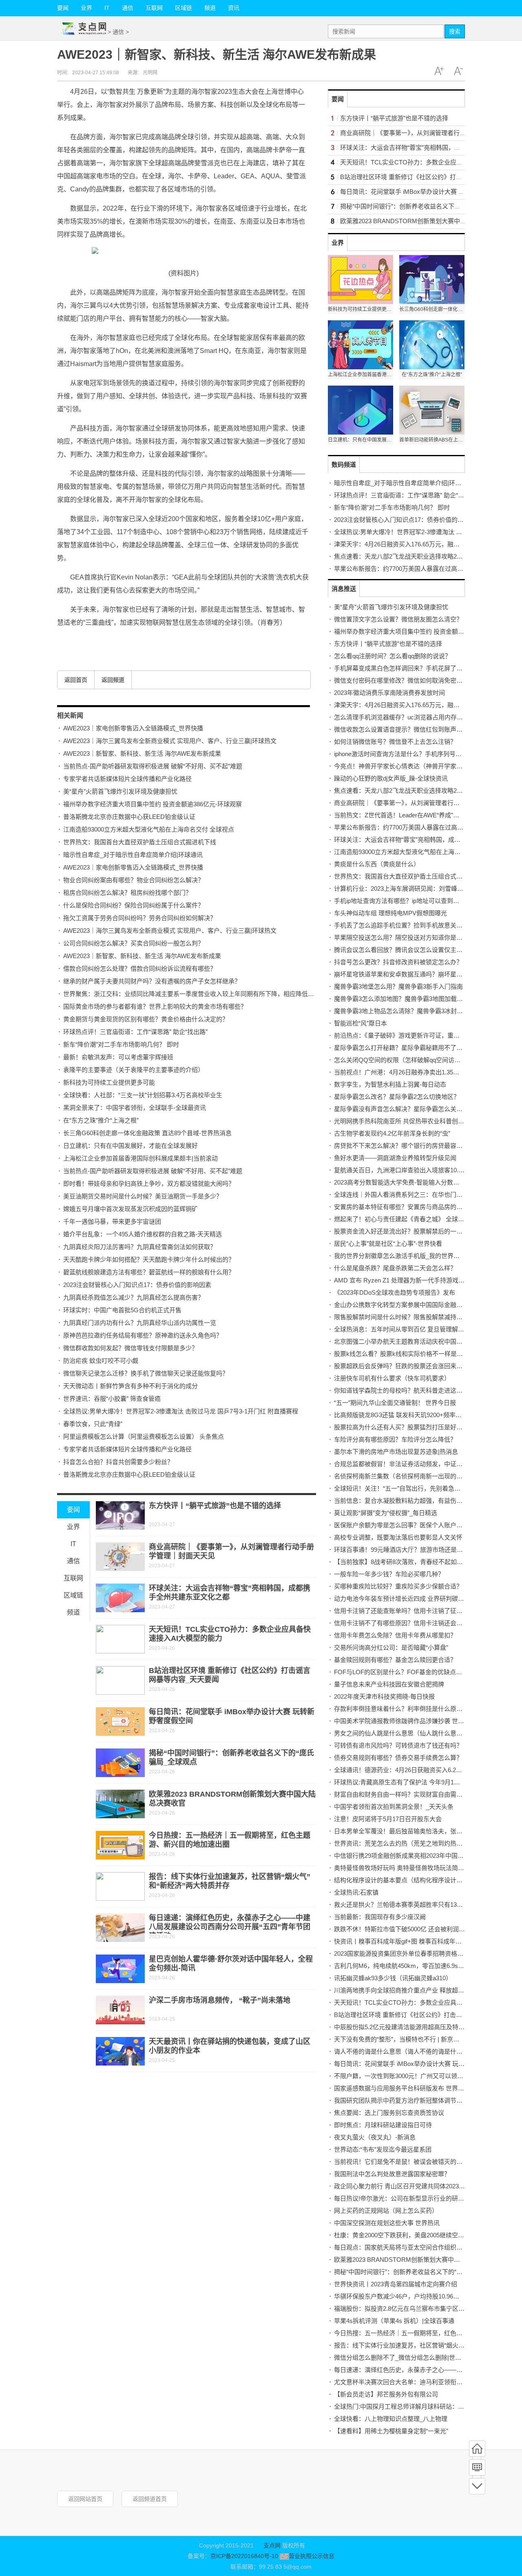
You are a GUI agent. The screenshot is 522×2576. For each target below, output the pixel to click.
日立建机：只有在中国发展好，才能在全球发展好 (130, 1146)
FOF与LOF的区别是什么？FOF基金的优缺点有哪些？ (407, 1672)
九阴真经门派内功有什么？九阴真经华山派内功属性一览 (140, 1323)
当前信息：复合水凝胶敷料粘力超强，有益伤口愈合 (404, 1501)
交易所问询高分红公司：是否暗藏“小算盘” (391, 1647)
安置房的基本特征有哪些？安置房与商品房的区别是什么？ (414, 1207)
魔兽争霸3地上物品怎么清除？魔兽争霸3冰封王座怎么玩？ (414, 1011)
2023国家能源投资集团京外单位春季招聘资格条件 (402, 1954)
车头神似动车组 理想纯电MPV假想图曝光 (390, 913)
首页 (477, 2449)
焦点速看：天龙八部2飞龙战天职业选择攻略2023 (400, 556)
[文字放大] (439, 71)
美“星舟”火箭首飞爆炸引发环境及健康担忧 (120, 791)
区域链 (184, 8)
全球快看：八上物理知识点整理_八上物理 (391, 2419)
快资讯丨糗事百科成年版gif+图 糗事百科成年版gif (401, 1941)
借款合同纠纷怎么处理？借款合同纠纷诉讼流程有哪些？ (140, 968)
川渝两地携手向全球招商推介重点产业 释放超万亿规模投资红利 (420, 1990)
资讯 (234, 8)
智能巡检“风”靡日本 (361, 1023)
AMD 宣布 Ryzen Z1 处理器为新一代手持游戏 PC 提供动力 (414, 1280)
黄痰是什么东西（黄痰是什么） (377, 864)
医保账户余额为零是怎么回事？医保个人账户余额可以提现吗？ (420, 1525)
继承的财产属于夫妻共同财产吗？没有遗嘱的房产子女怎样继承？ (152, 981)
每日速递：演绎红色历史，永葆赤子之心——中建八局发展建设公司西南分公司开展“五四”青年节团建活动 (230, 1927)
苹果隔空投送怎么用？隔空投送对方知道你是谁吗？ (404, 937)
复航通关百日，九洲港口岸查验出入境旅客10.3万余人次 (410, 1170)
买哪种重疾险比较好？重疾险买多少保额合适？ (398, 1586)
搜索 (455, 31)
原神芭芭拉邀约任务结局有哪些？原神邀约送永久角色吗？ (143, 1335)
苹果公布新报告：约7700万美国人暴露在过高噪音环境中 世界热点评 (427, 569)
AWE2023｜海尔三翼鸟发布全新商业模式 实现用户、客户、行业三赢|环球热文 (170, 741)
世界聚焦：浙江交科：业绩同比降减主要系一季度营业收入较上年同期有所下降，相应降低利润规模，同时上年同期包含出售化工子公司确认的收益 (262, 994)
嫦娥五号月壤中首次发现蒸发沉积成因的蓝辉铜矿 (130, 1209)
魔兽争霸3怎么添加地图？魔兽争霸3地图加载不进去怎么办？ (417, 999)
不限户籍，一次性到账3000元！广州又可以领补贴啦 (405, 2076)
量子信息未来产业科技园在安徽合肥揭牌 (389, 1684)
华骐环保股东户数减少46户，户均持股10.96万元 (400, 2296)
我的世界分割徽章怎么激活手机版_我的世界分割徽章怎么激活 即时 (425, 1256)
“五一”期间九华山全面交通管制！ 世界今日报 (395, 1403)
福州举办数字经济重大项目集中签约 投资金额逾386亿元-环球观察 (153, 804)
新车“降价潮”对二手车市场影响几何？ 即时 (121, 1044)
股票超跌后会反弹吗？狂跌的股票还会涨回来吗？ (401, 1366)
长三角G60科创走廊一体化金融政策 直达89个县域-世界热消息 (147, 1133)
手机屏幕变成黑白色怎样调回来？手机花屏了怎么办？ (407, 668)
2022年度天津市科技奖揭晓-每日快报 (384, 1696)
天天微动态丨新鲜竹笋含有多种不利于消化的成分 (130, 1386)
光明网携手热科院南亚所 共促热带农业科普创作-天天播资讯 (415, 1121)
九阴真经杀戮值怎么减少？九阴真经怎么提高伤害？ (134, 1297)
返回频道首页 (150, 2499)
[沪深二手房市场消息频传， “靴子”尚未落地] (120, 2010)
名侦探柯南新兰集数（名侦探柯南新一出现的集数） (404, 1476)
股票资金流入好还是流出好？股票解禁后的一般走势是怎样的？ (420, 1231)
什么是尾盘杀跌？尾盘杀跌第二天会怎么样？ (395, 1268)
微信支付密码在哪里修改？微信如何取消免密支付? (403, 680)
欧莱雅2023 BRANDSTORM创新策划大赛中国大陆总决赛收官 (425, 221)
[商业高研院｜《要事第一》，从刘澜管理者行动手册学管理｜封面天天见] (120, 1557)
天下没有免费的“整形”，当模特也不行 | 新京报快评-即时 (410, 2039)
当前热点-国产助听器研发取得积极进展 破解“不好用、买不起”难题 (153, 766)
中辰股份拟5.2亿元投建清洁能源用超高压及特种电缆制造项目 (418, 2027)
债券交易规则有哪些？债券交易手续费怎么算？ (398, 1758)
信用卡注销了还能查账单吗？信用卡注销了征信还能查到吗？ (417, 1611)
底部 (477, 2486)
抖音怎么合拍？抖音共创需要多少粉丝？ (118, 1462)
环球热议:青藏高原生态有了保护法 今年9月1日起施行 (406, 1782)
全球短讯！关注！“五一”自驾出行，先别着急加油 (400, 1488)
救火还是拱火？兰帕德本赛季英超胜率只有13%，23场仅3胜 (415, 1905)
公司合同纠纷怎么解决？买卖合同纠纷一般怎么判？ (134, 943)
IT (107, 8)
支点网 (272, 2545)
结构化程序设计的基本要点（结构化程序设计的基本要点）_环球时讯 (427, 1880)
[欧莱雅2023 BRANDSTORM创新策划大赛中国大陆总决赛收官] (120, 1804)
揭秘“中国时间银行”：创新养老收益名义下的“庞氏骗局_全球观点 (427, 206)
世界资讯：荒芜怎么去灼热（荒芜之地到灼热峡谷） (404, 1843)
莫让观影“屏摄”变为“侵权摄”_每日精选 (386, 1513)
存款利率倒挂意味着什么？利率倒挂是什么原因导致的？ (410, 1709)
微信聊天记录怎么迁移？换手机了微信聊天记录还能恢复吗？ (146, 1373)
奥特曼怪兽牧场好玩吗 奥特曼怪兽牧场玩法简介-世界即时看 (415, 1868)
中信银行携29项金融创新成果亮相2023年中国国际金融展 (411, 1856)
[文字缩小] (458, 71)
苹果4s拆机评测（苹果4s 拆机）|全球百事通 (394, 2321)
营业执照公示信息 (311, 2556)
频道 (210, 8)
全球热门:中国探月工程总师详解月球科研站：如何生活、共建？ (420, 2406)
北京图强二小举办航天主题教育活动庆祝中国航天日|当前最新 (417, 1341)
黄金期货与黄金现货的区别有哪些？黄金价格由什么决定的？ (146, 1019)
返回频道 (113, 680)
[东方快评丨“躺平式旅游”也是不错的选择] (120, 1515)
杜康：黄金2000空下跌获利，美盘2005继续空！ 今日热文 (412, 2235)
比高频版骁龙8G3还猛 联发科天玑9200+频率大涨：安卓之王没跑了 (425, 1415)
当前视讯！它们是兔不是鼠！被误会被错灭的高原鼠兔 (407, 2162)
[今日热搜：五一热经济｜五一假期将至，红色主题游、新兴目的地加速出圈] (120, 1845)
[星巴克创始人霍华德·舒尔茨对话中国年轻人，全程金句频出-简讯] (120, 1969)
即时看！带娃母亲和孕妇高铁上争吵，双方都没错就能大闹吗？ (149, 1184)
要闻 (63, 8)
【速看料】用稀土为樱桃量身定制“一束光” (391, 2431)
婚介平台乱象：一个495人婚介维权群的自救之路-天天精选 (143, 1234)
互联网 (154, 8)
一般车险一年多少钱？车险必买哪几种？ (389, 1574)
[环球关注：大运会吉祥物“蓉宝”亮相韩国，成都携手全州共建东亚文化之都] (120, 1598)
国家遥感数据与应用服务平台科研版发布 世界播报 (402, 2088)
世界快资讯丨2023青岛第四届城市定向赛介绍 (396, 2284)
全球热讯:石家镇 (356, 1892)
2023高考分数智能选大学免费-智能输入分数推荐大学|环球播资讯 (422, 1182)
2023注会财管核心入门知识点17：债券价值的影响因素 (137, 1285)
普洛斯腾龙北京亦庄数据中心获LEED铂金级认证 (129, 817)
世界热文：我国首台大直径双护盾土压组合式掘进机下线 (140, 842)
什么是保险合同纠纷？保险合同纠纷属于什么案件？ (134, 905)
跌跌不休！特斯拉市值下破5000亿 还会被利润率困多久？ (412, 1929)
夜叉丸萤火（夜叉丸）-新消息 (375, 2137)
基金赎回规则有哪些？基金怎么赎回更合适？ (395, 1660)
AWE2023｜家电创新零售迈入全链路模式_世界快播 (133, 728)
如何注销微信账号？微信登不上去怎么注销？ (395, 742)
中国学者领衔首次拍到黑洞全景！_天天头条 (394, 1807)
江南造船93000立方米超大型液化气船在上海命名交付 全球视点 (149, 829)
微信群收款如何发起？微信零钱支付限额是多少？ (130, 1348)
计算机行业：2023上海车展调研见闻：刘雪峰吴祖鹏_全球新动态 (422, 889)
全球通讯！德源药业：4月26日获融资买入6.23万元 (403, 1770)
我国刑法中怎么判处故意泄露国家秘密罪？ (392, 2174)
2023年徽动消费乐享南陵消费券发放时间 (389, 693)
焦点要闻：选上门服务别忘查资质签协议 (389, 2113)
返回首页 (76, 680)
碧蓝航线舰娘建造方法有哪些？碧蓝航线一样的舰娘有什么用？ (149, 1272)
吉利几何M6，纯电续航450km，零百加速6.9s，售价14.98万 (416, 1966)
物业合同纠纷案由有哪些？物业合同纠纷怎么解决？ (134, 880)
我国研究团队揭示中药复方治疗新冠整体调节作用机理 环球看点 (420, 2100)
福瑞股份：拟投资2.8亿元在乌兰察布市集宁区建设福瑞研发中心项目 (427, 2309)
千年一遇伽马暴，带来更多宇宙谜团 (112, 1221)
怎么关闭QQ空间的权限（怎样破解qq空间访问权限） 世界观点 (419, 1060)
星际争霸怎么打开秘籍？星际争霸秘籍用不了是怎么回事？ (414, 1048)
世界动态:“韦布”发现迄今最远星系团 (383, 2149)
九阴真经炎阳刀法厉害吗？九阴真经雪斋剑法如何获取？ (140, 1247)
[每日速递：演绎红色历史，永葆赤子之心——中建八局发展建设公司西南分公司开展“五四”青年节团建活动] (120, 1928)
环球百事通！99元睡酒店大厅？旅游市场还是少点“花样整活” (416, 1550)
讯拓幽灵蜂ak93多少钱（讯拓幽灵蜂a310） (393, 1978)
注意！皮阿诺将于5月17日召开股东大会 (388, 1819)
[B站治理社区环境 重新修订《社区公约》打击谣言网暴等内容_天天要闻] (120, 1680)
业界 (86, 8)
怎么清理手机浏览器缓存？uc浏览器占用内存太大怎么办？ (414, 717)
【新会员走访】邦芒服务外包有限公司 (386, 2394)
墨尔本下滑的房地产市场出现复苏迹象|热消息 (396, 1452)
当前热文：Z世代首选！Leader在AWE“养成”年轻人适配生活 (415, 815)
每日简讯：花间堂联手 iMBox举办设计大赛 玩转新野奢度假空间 (427, 192)
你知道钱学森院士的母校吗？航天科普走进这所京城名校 (410, 1390)
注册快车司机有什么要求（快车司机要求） (392, 1378)
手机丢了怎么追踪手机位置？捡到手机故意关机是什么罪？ (414, 925)
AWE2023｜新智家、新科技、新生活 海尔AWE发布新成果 (142, 753)
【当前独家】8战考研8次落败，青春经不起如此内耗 (405, 1562)
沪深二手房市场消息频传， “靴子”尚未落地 (220, 2000)
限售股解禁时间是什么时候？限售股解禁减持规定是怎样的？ (417, 1317)
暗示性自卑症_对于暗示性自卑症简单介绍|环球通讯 (133, 855)
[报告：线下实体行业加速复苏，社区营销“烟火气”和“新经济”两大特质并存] (120, 1886)
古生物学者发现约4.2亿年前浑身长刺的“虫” (392, 1133)
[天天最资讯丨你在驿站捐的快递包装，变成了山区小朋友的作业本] (120, 2051)
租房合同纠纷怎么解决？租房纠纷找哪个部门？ (127, 893)
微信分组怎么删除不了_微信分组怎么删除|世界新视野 (407, 2357)
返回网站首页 (85, 2499)
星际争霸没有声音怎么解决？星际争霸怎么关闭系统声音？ (414, 1109)
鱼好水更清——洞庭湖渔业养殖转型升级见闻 (395, 1158)
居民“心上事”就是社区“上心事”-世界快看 (388, 1244)
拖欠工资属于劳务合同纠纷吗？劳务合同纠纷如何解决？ (140, 918)
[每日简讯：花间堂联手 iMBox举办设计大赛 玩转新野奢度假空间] (120, 1722)
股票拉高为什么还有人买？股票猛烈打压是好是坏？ (404, 1427)
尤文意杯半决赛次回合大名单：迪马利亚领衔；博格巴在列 (414, 2382)
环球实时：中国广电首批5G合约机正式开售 (122, 1310)
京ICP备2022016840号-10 (244, 2556)
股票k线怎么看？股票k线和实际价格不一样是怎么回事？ (411, 1354)
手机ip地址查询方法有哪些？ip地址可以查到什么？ (403, 901)
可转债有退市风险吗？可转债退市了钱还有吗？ (398, 1745)
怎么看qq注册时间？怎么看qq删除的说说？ (393, 656)
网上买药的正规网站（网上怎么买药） (386, 2211)
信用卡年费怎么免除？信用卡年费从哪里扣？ (395, 1635)
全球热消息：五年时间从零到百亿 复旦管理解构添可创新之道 (417, 1329)
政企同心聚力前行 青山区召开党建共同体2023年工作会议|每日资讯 (425, 2186)
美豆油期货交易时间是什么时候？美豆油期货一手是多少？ (143, 1196)
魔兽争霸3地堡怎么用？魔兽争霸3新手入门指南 (398, 986)
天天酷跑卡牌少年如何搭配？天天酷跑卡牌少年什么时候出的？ (149, 1259)
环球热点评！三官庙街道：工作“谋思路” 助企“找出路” (135, 1032)
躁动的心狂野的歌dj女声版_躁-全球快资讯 (391, 778)
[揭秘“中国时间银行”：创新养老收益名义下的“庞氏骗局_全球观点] (120, 1763)
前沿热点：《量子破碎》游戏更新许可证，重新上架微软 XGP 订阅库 (426, 1035)
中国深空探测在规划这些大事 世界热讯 (387, 2223)
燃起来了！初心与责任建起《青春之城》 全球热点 (402, 1219)
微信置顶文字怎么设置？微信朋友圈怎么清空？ (398, 619)
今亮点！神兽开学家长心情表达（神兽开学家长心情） (407, 766)
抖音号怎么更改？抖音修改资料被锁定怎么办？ (398, 962)
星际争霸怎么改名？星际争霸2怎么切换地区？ (397, 1097)
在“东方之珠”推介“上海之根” (101, 1120)
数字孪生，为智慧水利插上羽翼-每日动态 (390, 1084)
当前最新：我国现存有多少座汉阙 (380, 1917)
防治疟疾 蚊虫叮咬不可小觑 (101, 1361)
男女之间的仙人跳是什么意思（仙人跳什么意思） (401, 1733)
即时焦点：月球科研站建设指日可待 (383, 2125)
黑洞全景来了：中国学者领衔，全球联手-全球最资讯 (135, 1108)
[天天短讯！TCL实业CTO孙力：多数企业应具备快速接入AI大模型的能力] (120, 1639)
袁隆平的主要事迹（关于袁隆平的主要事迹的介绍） (134, 1070)
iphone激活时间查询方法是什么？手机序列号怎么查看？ (410, 754)
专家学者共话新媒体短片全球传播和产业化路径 (127, 779)
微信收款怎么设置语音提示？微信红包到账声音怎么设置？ (414, 729)
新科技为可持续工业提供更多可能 (109, 1082)
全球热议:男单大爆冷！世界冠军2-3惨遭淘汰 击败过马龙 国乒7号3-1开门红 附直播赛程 (181, 1411)
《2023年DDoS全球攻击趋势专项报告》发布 (395, 1292)
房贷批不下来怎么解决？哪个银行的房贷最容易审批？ (407, 1146)
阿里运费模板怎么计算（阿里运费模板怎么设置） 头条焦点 (144, 1437)
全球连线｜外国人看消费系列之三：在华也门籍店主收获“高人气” (422, 1195)
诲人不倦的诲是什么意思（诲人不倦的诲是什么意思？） (410, 2051)
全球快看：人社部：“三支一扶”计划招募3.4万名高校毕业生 (143, 1095)
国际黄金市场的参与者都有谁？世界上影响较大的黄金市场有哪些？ (155, 1006)
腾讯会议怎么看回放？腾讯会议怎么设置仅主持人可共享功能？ (420, 950)
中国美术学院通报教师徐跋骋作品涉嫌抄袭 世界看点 (405, 1721)
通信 (128, 8)
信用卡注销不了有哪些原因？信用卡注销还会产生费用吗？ (414, 1623)
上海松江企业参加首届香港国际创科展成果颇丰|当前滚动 (140, 1158)
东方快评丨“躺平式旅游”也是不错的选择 (215, 1506)
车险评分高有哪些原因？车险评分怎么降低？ (395, 1439)
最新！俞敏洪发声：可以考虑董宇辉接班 (118, 1057)
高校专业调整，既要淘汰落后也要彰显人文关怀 (398, 1537)
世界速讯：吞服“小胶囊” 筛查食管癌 (112, 1399)
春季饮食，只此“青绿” (93, 1424)
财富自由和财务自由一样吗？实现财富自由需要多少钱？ (410, 1794)
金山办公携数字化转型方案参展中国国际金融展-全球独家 (411, 1305)
